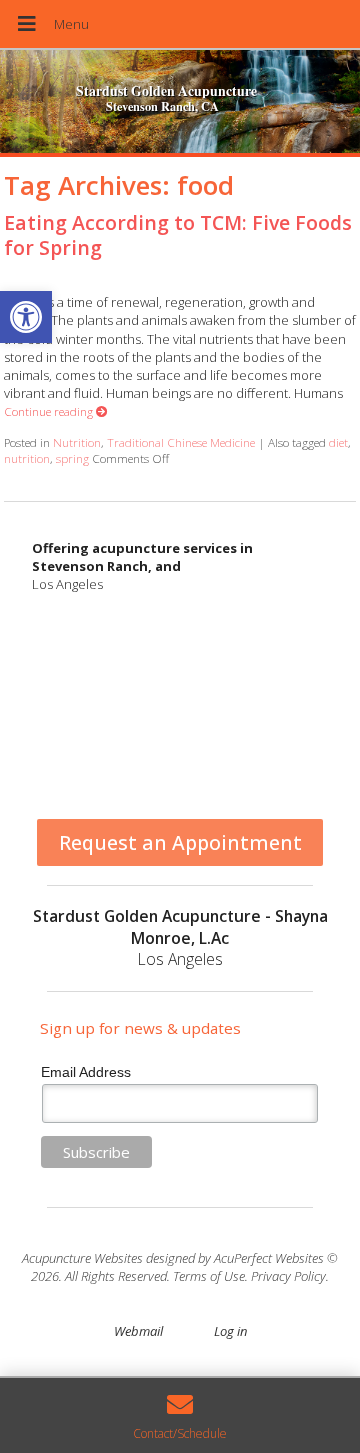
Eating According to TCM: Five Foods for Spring (178, 235)
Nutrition (77, 442)
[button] (26, 317)
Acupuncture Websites (82, 1258)
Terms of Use (209, 1276)
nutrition (27, 458)
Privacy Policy (288, 1276)
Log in (230, 1331)
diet (338, 442)
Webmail (138, 1331)
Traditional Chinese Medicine (181, 442)
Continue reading (50, 411)
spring (72, 458)
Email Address (86, 1072)
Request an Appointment (180, 842)
